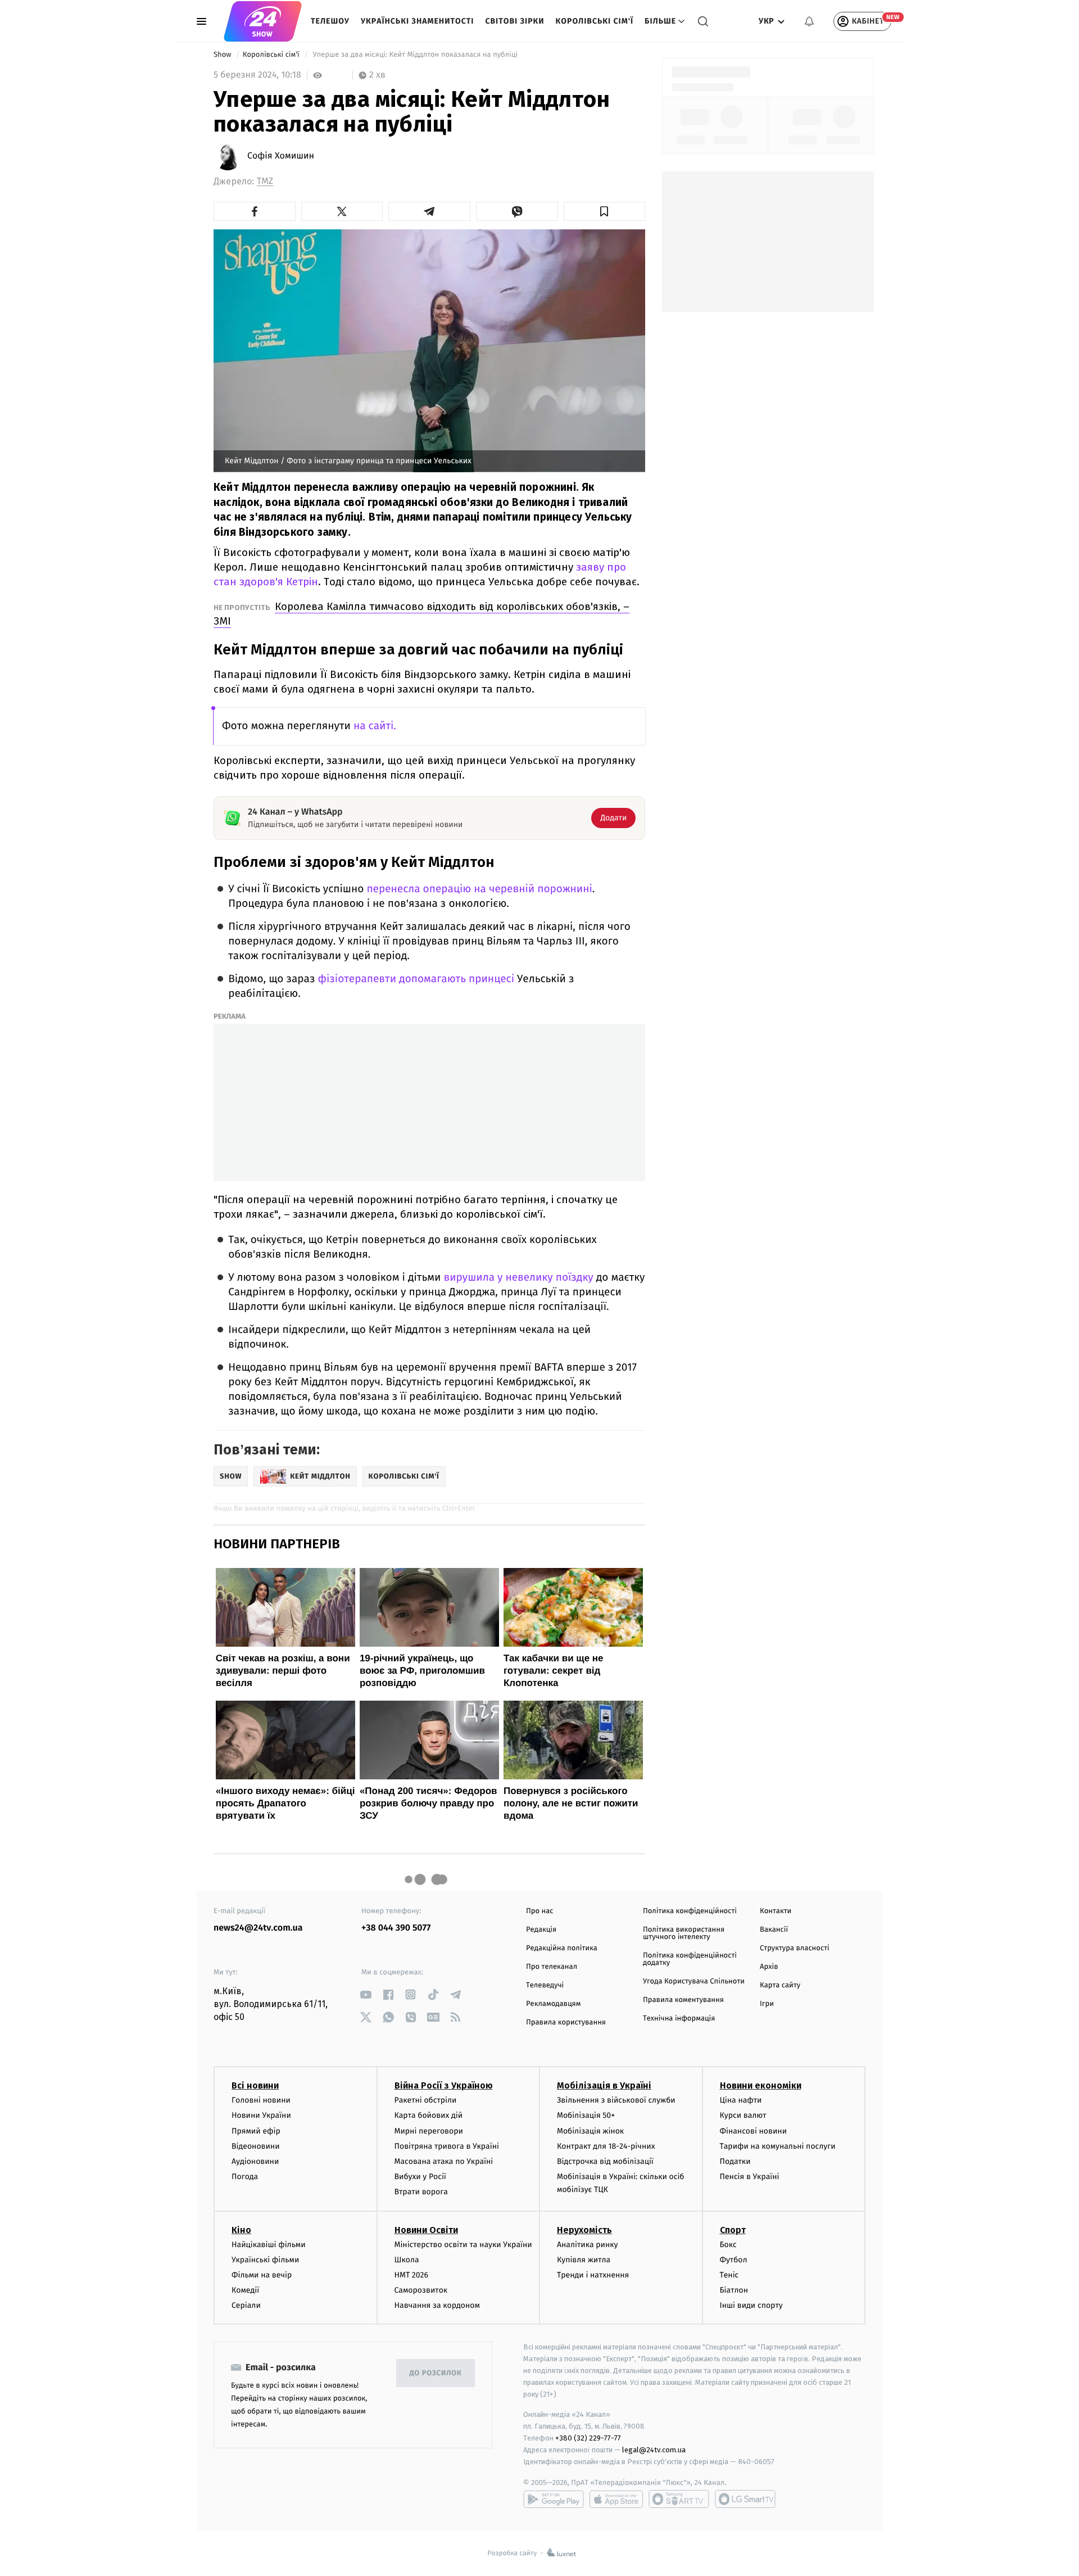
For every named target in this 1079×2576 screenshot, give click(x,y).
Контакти (776, 1911)
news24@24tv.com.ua (258, 1928)
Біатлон (734, 2290)
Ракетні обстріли (426, 2100)
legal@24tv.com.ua (654, 2450)
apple (616, 2499)
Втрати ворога (421, 2192)
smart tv (679, 2499)
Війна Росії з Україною (444, 2085)
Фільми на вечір (262, 2275)
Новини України (261, 2115)
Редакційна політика (562, 1948)
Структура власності (795, 1948)
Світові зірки (514, 21)
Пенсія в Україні (750, 2177)
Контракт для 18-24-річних (606, 2146)
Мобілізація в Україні (604, 2085)
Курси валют (743, 2115)
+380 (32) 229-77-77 (588, 2438)
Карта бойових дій (429, 2115)
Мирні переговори (429, 2131)
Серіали (246, 2305)
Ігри (767, 2004)
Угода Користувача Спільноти (694, 1981)
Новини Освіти (426, 2230)
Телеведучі (545, 1985)
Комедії (245, 2290)
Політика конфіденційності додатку (690, 1959)
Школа (407, 2260)
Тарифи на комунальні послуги (778, 2146)
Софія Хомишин (281, 156)
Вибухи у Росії (420, 2177)
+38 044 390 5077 (396, 1928)
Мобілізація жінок (590, 2131)
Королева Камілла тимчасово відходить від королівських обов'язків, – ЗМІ (421, 614)
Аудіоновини (255, 2161)
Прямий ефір (256, 2131)
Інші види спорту (751, 2305)
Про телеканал (552, 1967)
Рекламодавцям (553, 2004)
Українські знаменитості (417, 21)
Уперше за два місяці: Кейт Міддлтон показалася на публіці (415, 55)
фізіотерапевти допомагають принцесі (417, 979)
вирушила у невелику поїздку (520, 1278)
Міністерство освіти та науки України (463, 2245)
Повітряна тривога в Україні (447, 2146)
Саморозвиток (421, 2290)
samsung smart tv (745, 2499)
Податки (735, 2161)
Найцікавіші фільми (269, 2245)
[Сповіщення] (809, 21)
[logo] (263, 21)
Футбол (734, 2260)
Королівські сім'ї (595, 21)
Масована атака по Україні (444, 2161)
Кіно (241, 2230)
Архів (769, 1967)
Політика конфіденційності (690, 1911)
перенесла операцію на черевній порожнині (479, 889)
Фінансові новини (754, 2131)
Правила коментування (683, 2000)
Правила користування (566, 2023)
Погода (245, 2177)
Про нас (540, 1911)
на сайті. (375, 726)
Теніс (729, 2275)
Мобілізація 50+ (586, 2115)
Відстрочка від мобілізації (605, 2161)
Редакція (541, 1930)
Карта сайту (780, 1985)
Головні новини (261, 2100)
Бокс (728, 2245)
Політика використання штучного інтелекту (684, 1933)
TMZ (265, 181)
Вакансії (774, 1930)
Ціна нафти (741, 2100)
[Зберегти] (605, 211)
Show (223, 55)
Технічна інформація (679, 2019)
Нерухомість (584, 2230)
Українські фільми (265, 2260)
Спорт (733, 2230)
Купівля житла (584, 2260)
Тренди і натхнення (593, 2275)
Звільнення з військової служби (616, 2100)
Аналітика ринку (587, 2245)
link (366, 1994)
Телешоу (330, 21)
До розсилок (436, 2373)
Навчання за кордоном (437, 2305)
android (554, 2499)
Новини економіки (761, 2085)
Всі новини (255, 2085)
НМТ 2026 (412, 2275)
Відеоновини (256, 2146)
